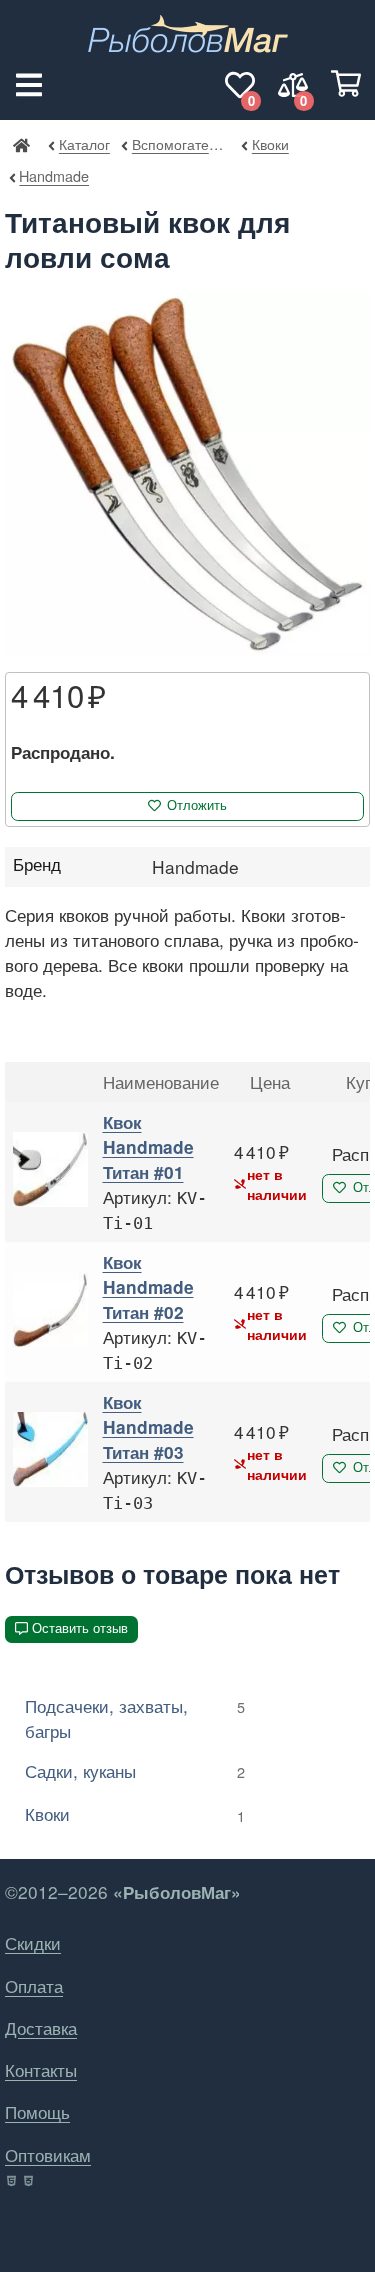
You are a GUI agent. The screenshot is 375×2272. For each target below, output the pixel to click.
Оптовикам (48, 2154)
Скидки (33, 1942)
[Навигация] (29, 85)
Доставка (41, 2027)
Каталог (84, 143)
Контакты (41, 2069)
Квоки (270, 143)
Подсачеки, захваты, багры (135, 1718)
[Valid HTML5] (12, 2181)
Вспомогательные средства (181, 143)
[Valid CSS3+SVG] (30, 2181)
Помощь (37, 2111)
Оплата (34, 1985)
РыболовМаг (21, 144)
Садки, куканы (135, 1770)
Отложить (197, 805)
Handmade (54, 175)
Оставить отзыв (80, 1628)
